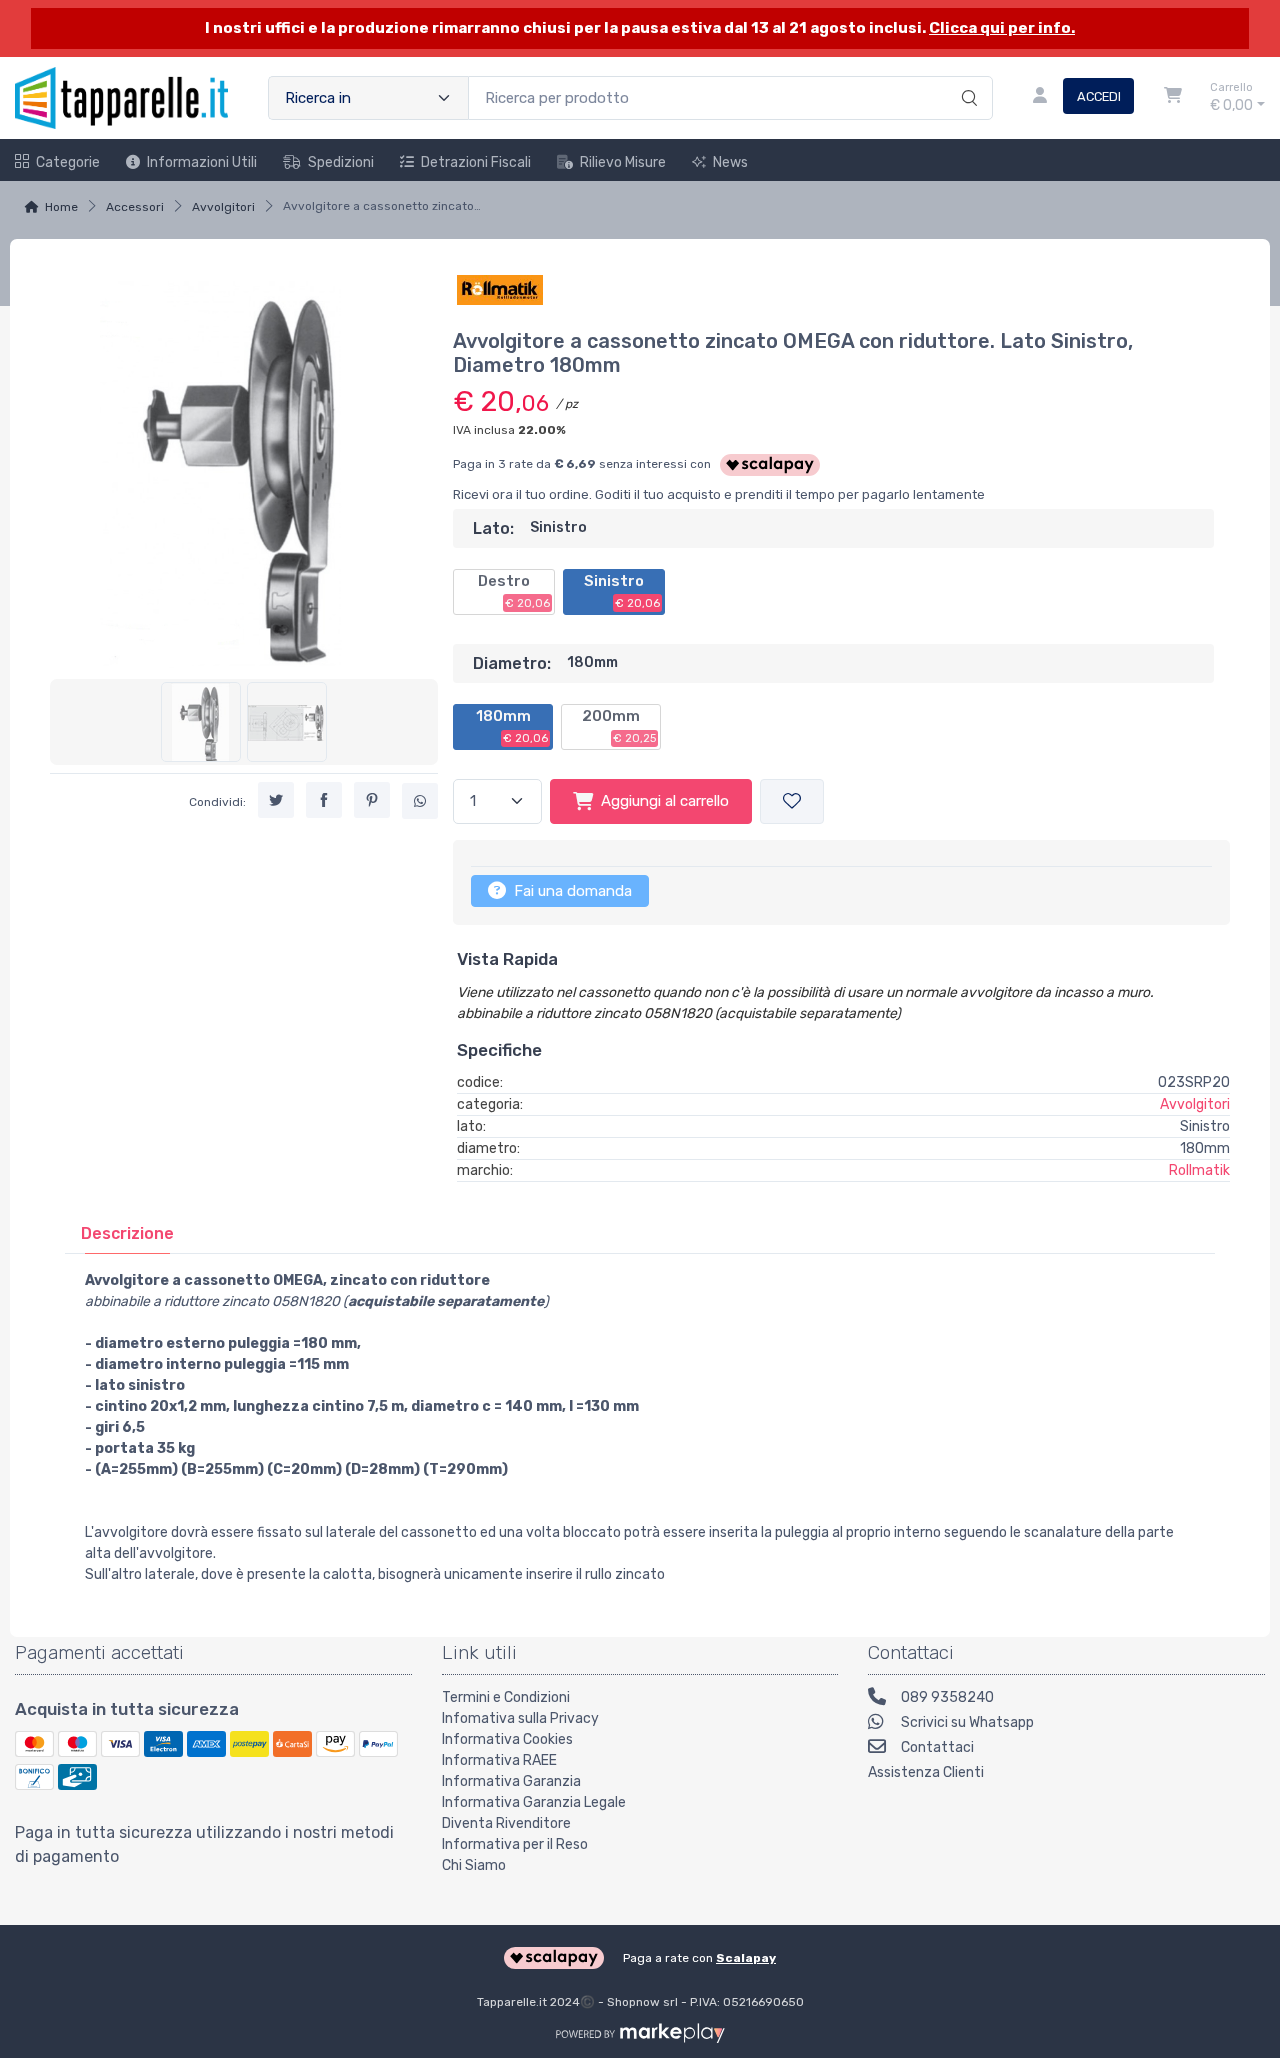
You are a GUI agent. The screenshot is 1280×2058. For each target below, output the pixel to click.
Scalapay (746, 1958)
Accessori (135, 207)
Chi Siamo (474, 1865)
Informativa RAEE (499, 1760)
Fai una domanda (571, 891)
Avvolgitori (223, 207)
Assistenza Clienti (926, 1772)
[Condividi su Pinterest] (372, 800)
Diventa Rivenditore (506, 1823)
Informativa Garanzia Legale (534, 1802)
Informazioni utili (202, 162)
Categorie (68, 162)
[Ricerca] (966, 77)
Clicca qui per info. (1002, 28)
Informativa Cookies (507, 1739)
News (730, 162)
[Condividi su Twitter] (276, 800)
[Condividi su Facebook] (324, 800)
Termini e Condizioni (506, 1697)
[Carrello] (1173, 98)
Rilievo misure (623, 162)
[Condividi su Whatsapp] (420, 801)
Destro (514, 591)
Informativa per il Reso (515, 1844)
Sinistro (622, 591)
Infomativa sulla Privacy (520, 1718)
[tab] (127, 1233)
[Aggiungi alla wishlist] (792, 801)
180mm (512, 726)
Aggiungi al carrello (665, 801)
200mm (619, 726)
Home (61, 207)
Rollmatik (1199, 1170)
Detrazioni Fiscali (476, 162)
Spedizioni (341, 162)
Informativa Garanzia (511, 1781)
